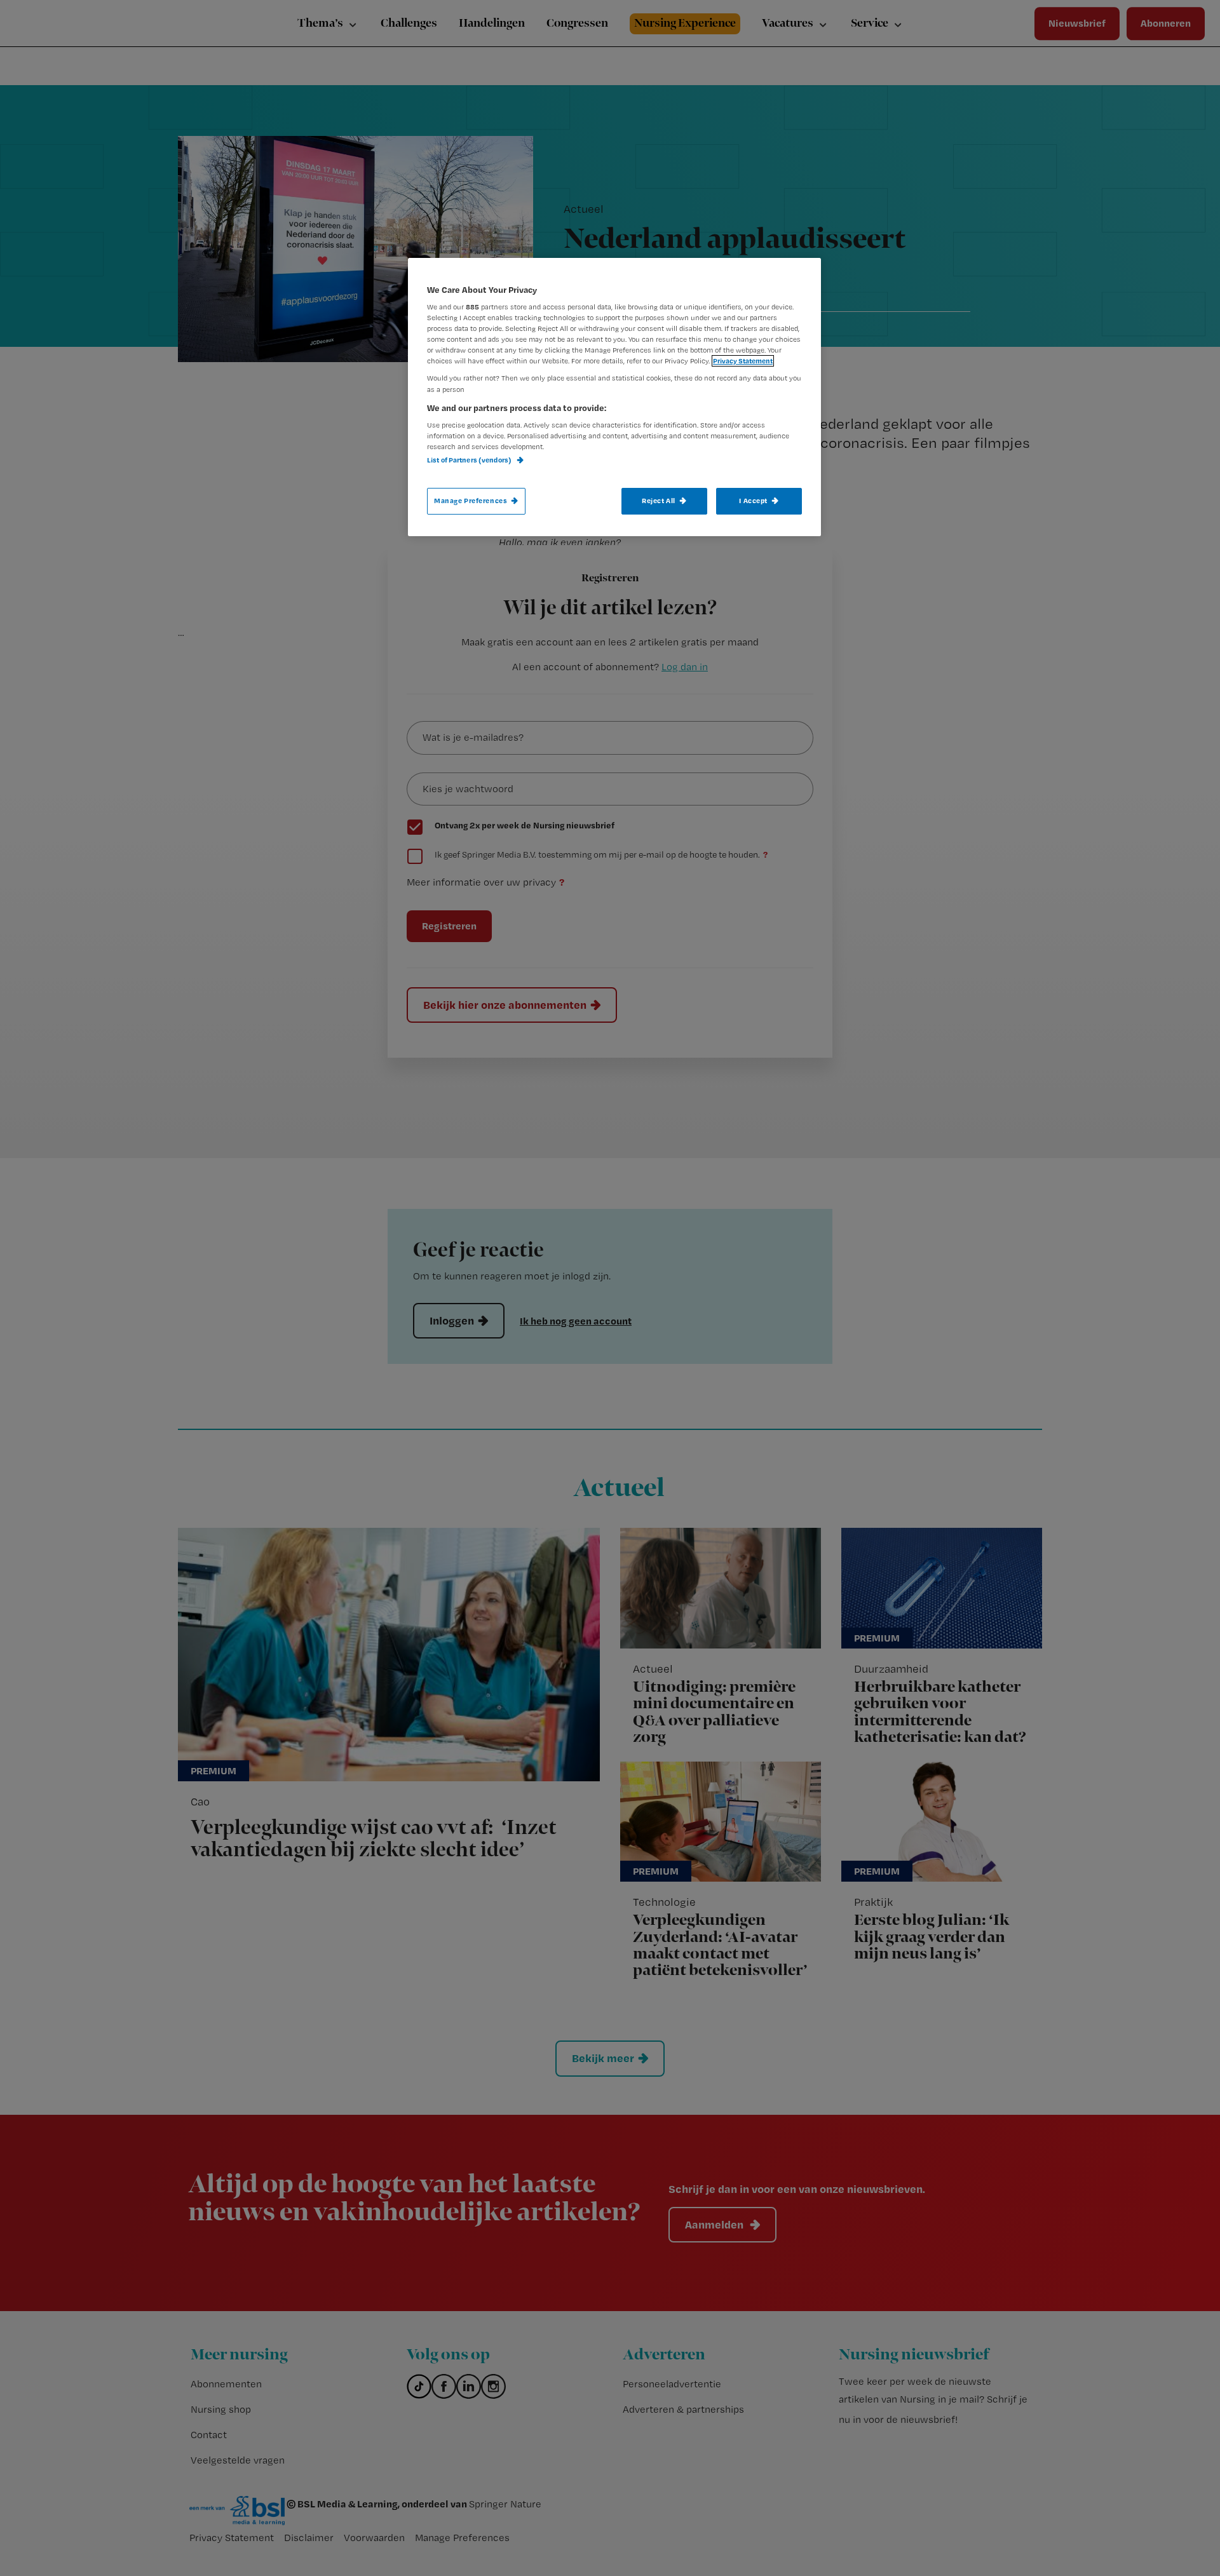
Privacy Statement (743, 361)
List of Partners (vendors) (470, 460)
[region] (614, 397)
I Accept (753, 501)
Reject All (659, 501)
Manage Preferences (471, 501)
